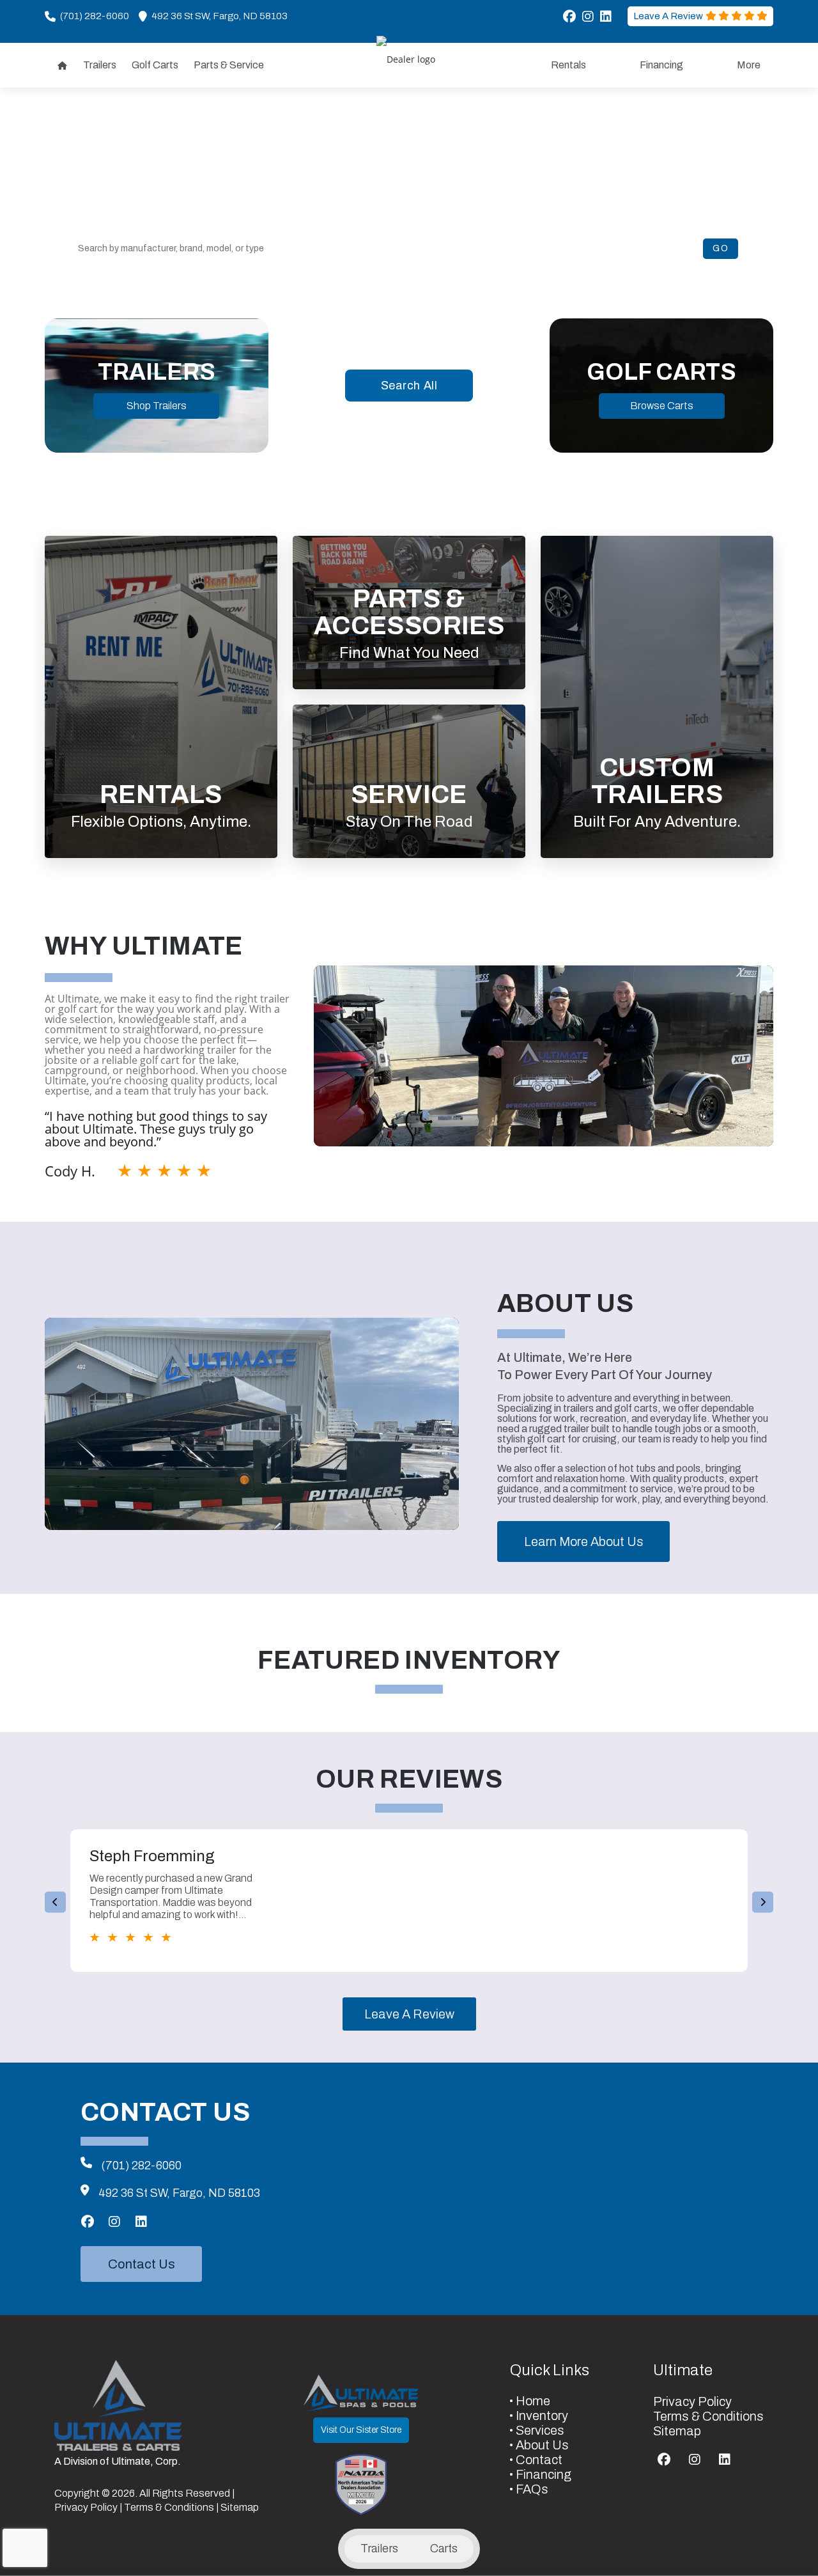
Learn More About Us (584, 1542)
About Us (542, 2445)
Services (540, 2430)
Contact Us (142, 2264)
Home (533, 2401)
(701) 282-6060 (141, 2166)
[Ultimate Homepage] (118, 2405)
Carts (444, 2549)
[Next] (763, 1902)
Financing (544, 2474)
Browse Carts (662, 406)
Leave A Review (409, 2014)
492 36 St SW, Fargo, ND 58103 (179, 2193)
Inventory (542, 2416)
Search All (409, 386)
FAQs (532, 2489)
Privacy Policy (86, 2507)
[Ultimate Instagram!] (588, 17)
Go (721, 248)
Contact (539, 2460)
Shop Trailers (157, 406)
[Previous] (55, 1902)
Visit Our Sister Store (361, 2430)
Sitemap (240, 2507)
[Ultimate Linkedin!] (606, 17)
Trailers (379, 2549)
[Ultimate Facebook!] (569, 17)
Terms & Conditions (169, 2507)
